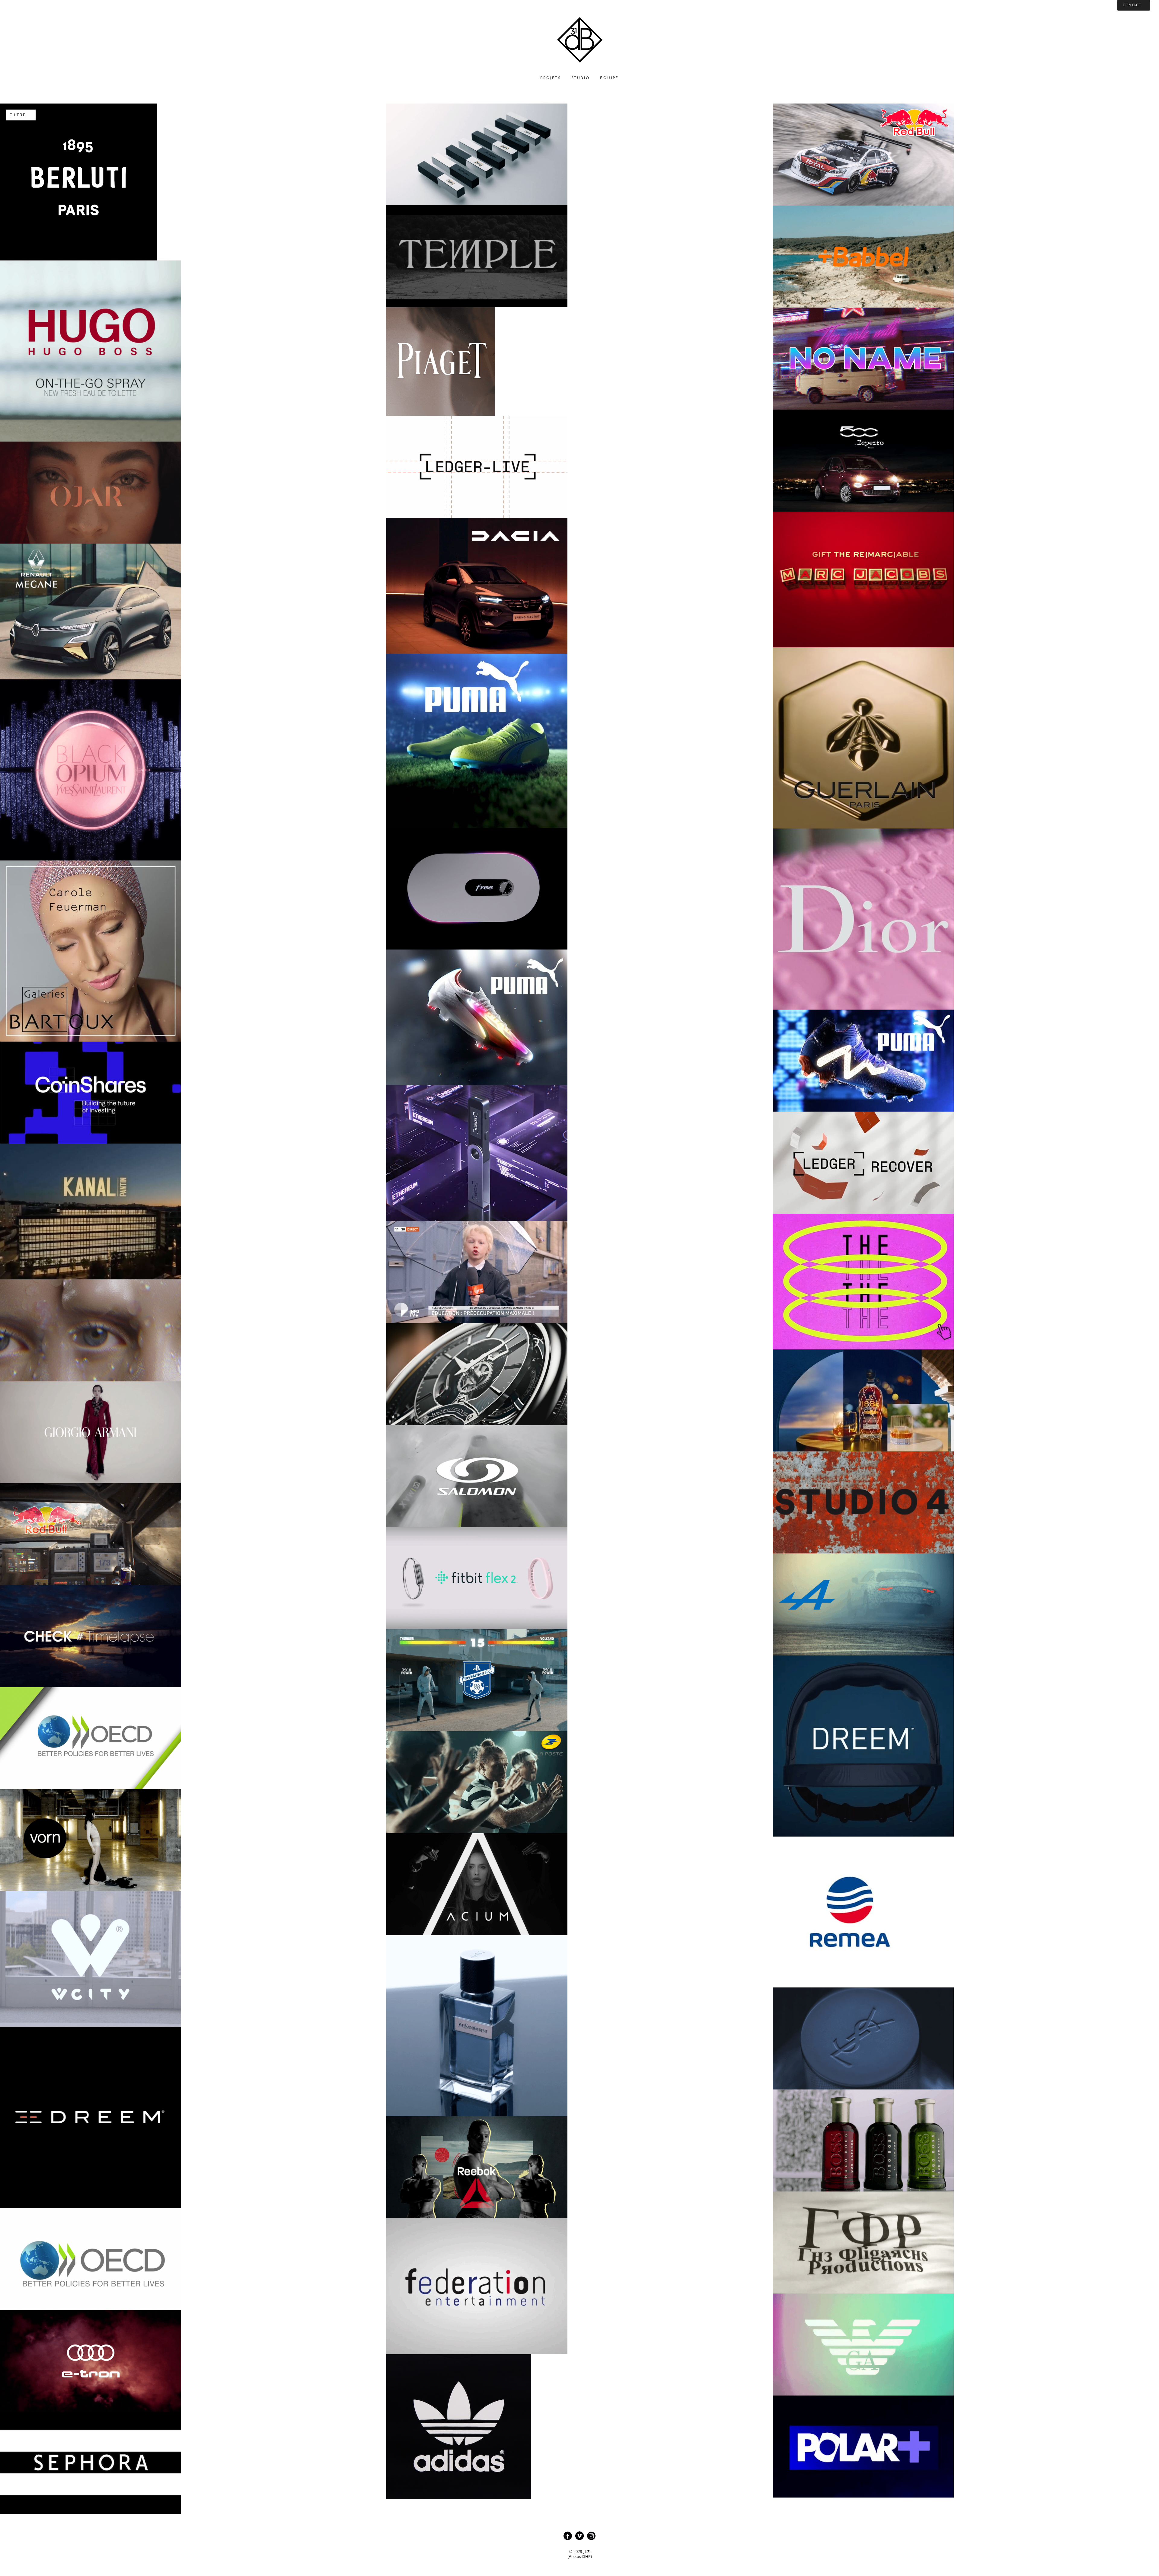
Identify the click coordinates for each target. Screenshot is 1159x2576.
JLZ (586, 2552)
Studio (580, 78)
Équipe (609, 78)
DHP (586, 2557)
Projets (551, 78)
